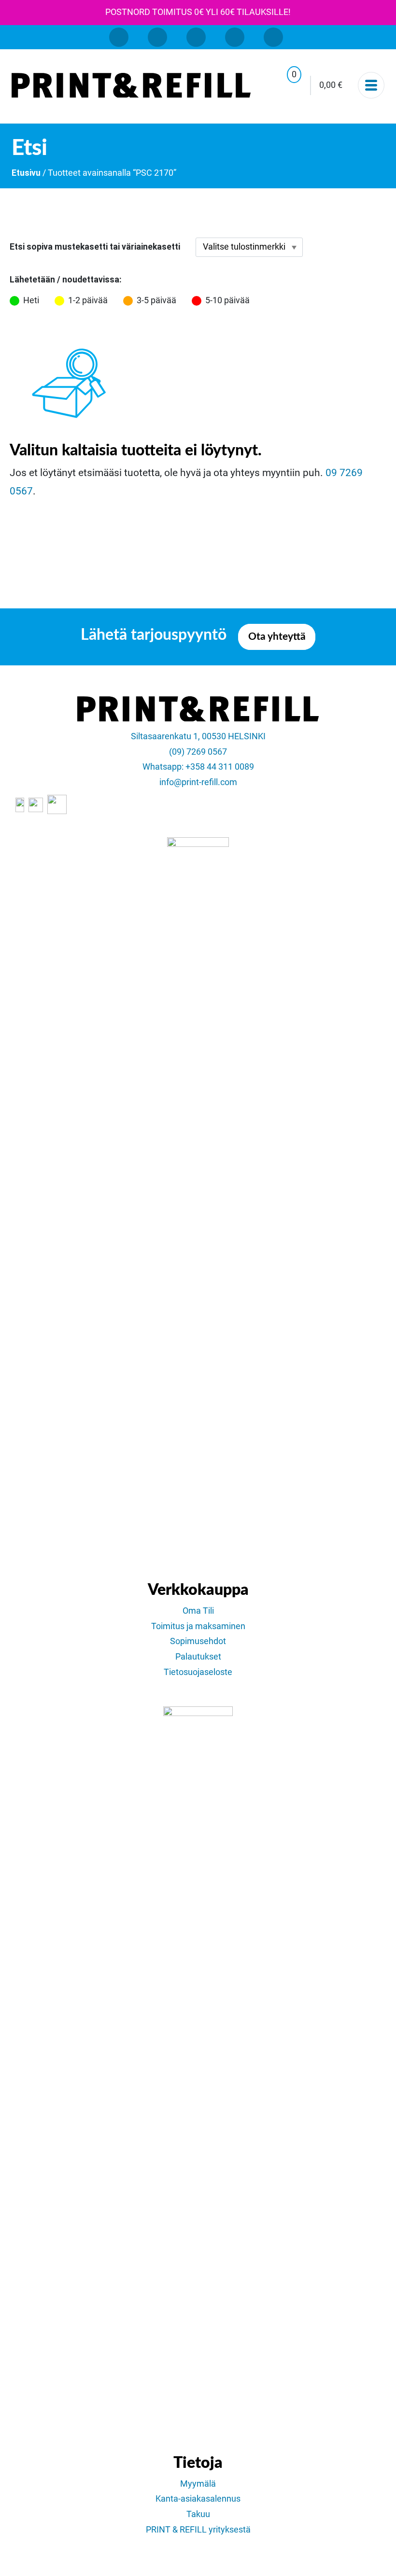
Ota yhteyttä (277, 637)
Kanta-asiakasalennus (198, 2499)
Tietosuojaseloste (198, 1672)
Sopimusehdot (198, 1641)
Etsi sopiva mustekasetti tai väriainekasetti (95, 247)
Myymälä (198, 2484)
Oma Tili (198, 1611)
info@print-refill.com (198, 782)
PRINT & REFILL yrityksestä (198, 2530)
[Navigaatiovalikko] (371, 85)
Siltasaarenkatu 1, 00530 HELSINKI (198, 736)
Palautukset (198, 1657)
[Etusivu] (131, 85)
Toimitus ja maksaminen (198, 1626)
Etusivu (26, 173)
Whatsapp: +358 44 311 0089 (198, 767)
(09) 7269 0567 (198, 752)
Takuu (198, 2514)
